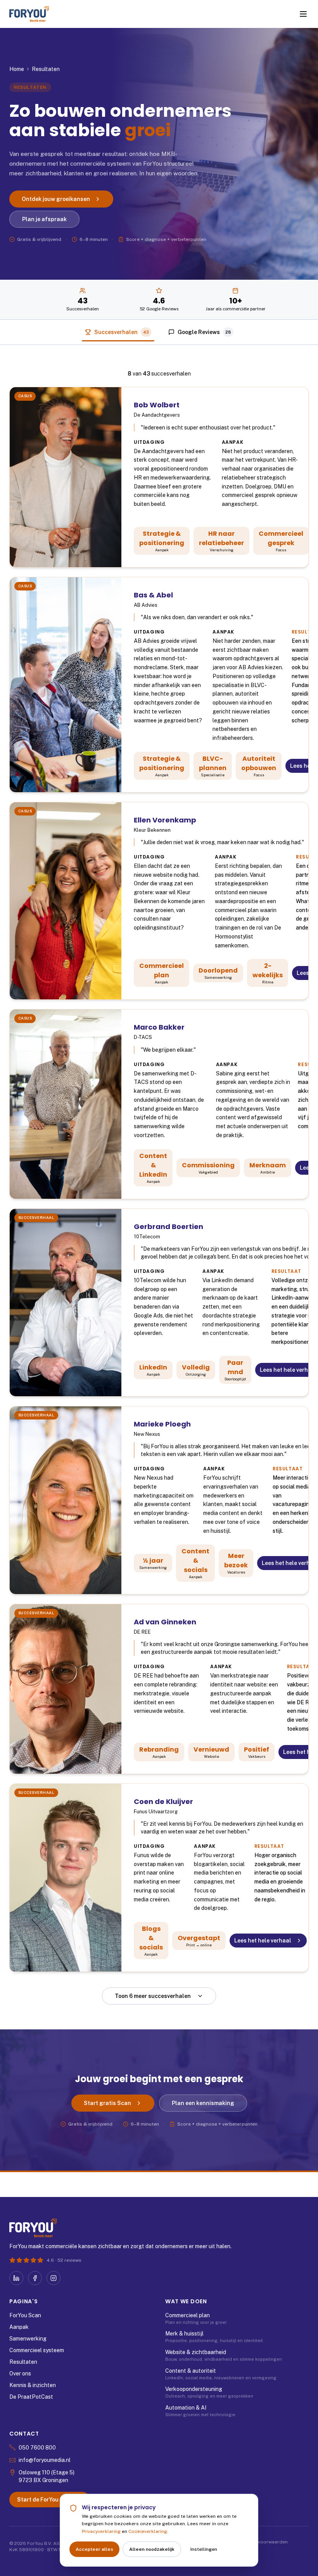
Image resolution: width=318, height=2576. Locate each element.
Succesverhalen (122, 332)
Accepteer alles (94, 2549)
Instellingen (204, 2549)
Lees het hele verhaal (263, 1941)
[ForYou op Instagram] (54, 2278)
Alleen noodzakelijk (152, 2549)
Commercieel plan (188, 2315)
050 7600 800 (37, 2448)
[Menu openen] (303, 14)
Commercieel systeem (37, 2350)
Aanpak (19, 2327)
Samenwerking (28, 2339)
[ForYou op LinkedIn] (16, 2278)
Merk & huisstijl (184, 2334)
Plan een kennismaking (203, 2103)
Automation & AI (186, 2408)
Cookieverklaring (148, 2531)
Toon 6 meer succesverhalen (153, 1996)
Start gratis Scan (107, 2103)
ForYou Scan (25, 2315)
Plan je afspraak (44, 219)
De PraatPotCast (31, 2397)
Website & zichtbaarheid (196, 2352)
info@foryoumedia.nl (45, 2460)
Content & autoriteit (191, 2371)
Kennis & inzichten (33, 2385)
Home (17, 69)
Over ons (20, 2373)
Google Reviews (204, 332)
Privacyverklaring (101, 2531)
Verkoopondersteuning (194, 2389)
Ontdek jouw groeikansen (56, 199)
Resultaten (23, 2362)
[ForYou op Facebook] (35, 2278)
